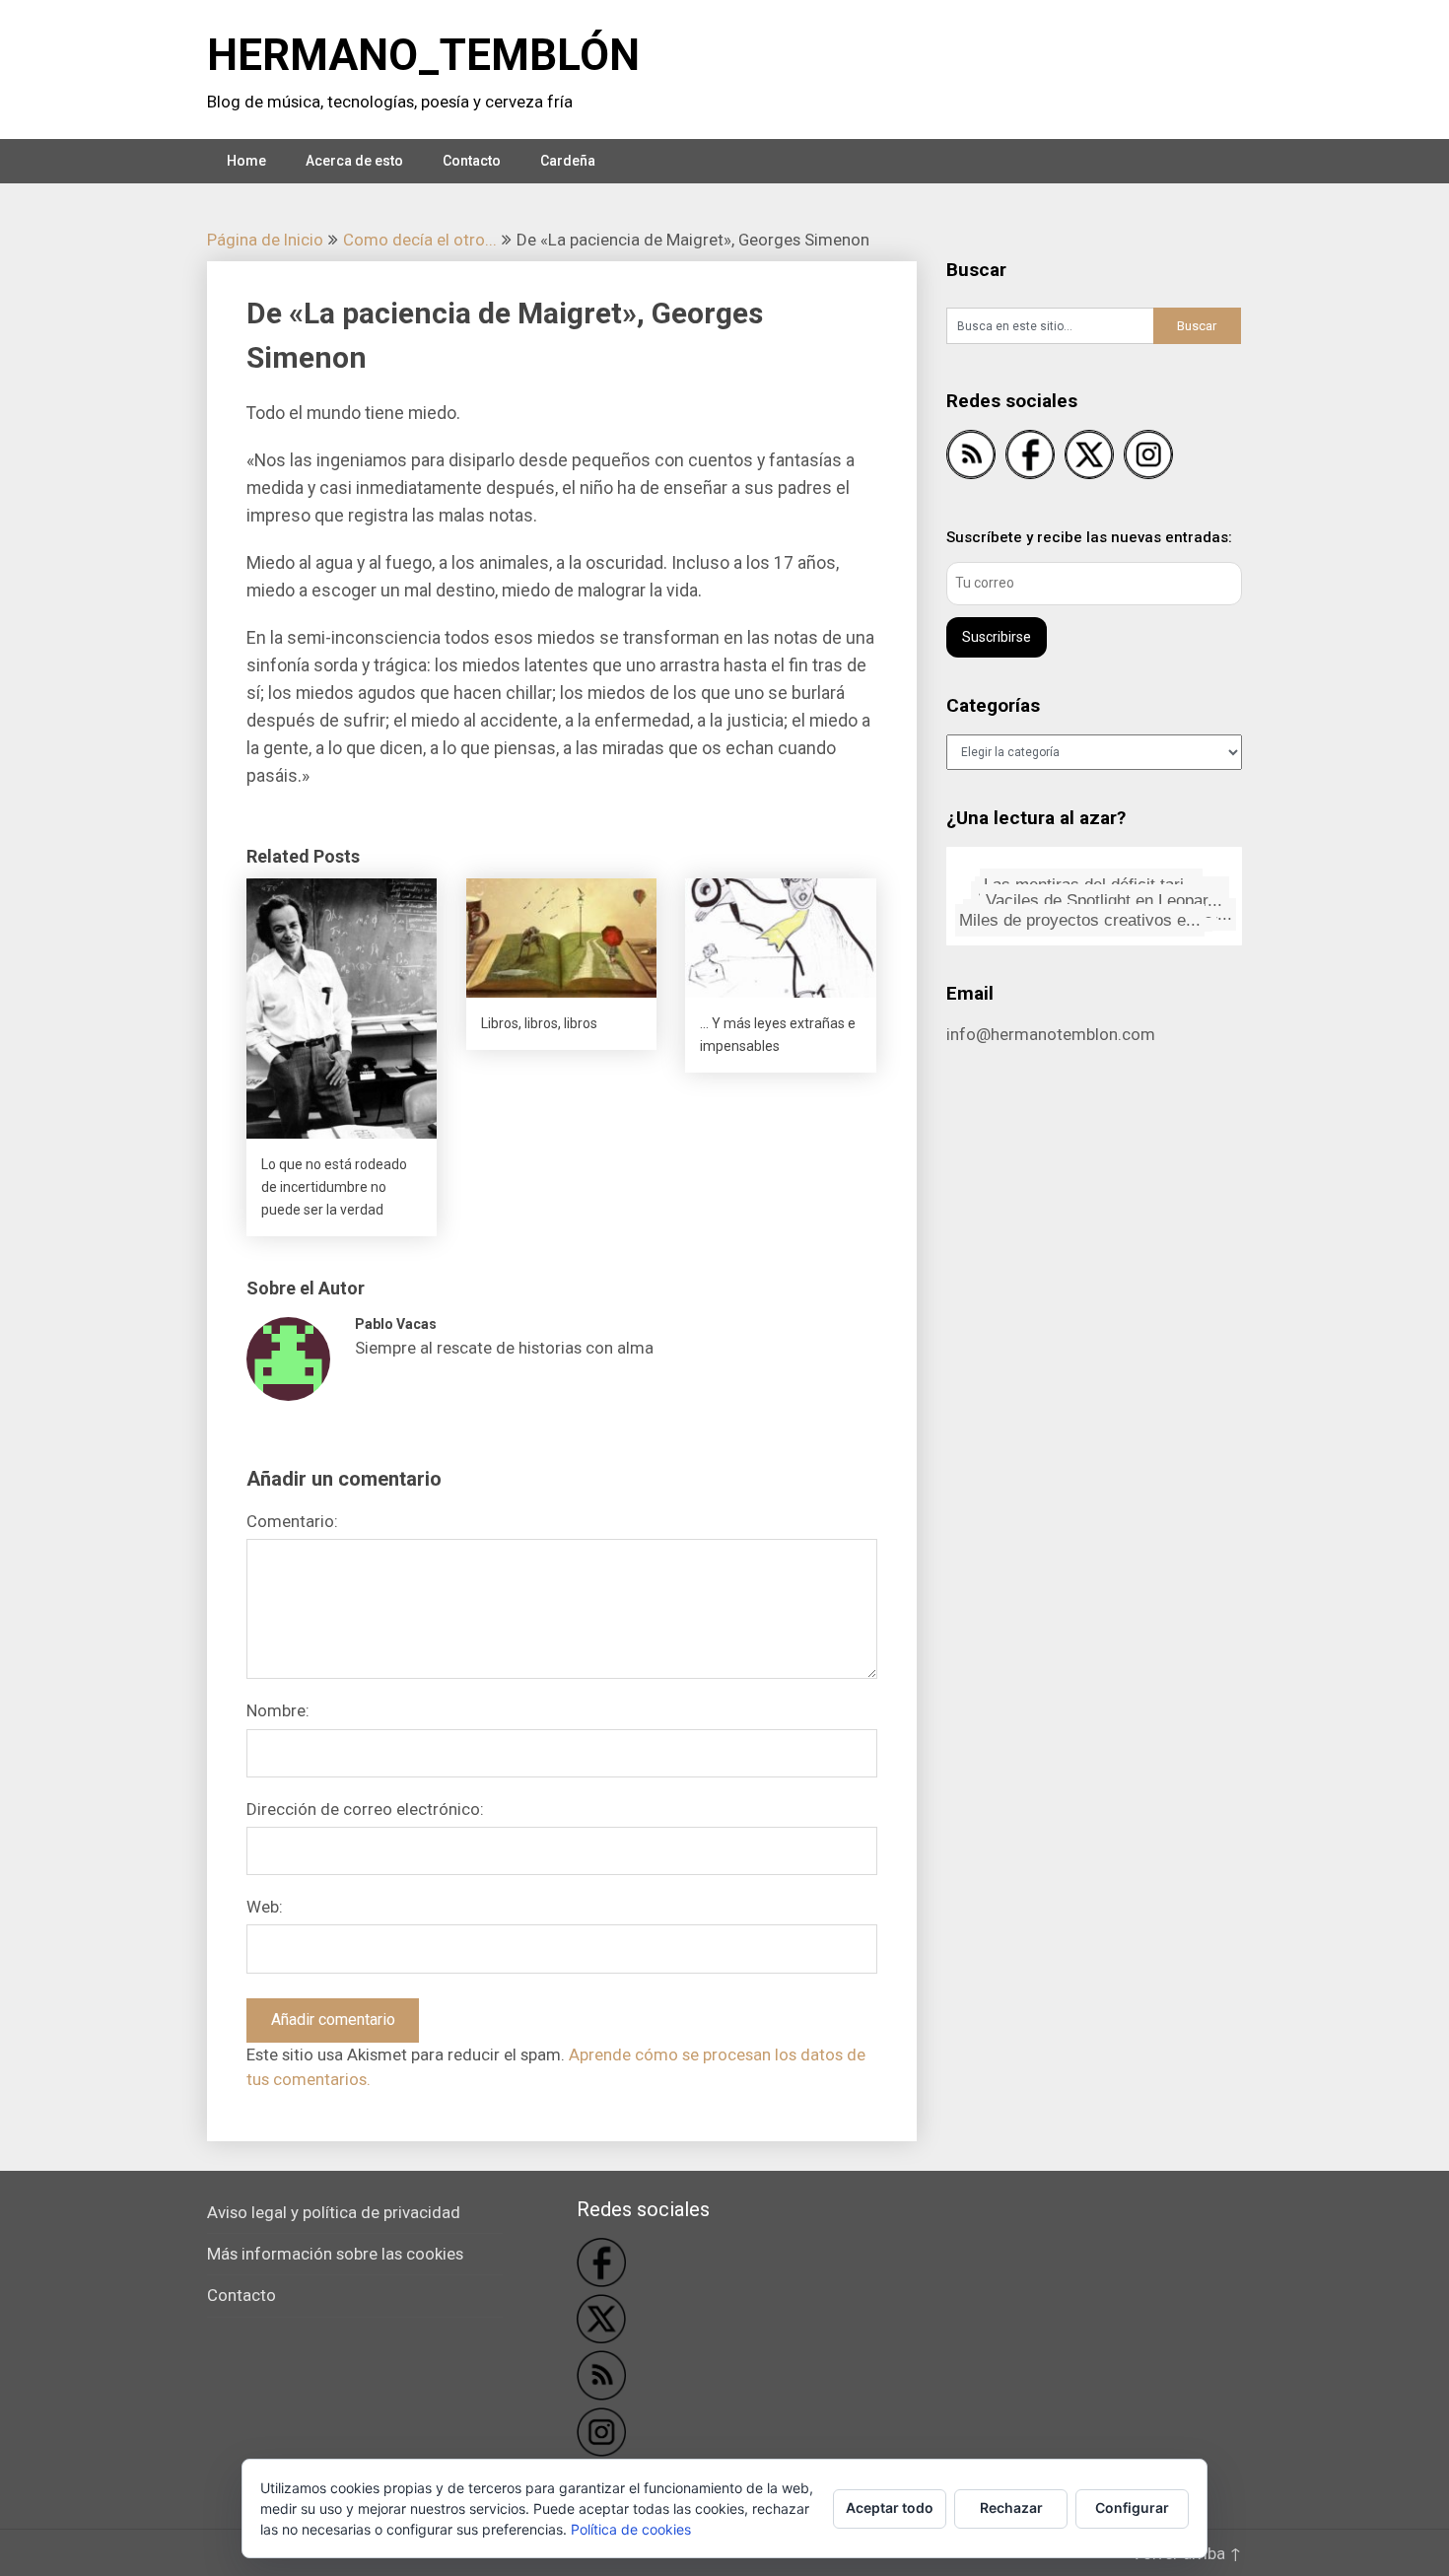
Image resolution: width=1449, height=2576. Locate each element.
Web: (265, 1907)
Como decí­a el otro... (420, 240)
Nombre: (278, 1710)
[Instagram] (1148, 458)
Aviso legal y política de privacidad (334, 2212)
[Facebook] (1030, 458)
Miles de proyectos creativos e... (1079, 916)
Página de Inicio (265, 240)
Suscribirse (997, 637)
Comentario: (292, 1521)
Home (246, 161)
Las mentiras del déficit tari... (1085, 880)
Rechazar (1011, 2507)
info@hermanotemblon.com (1051, 1034)
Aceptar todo (890, 2507)
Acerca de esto (354, 161)
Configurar (1132, 2507)
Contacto (472, 161)
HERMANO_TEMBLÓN (423, 55)
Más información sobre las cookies (335, 2254)
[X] (1089, 458)
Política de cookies (631, 2529)
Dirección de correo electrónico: (365, 1809)
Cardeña (568, 161)
